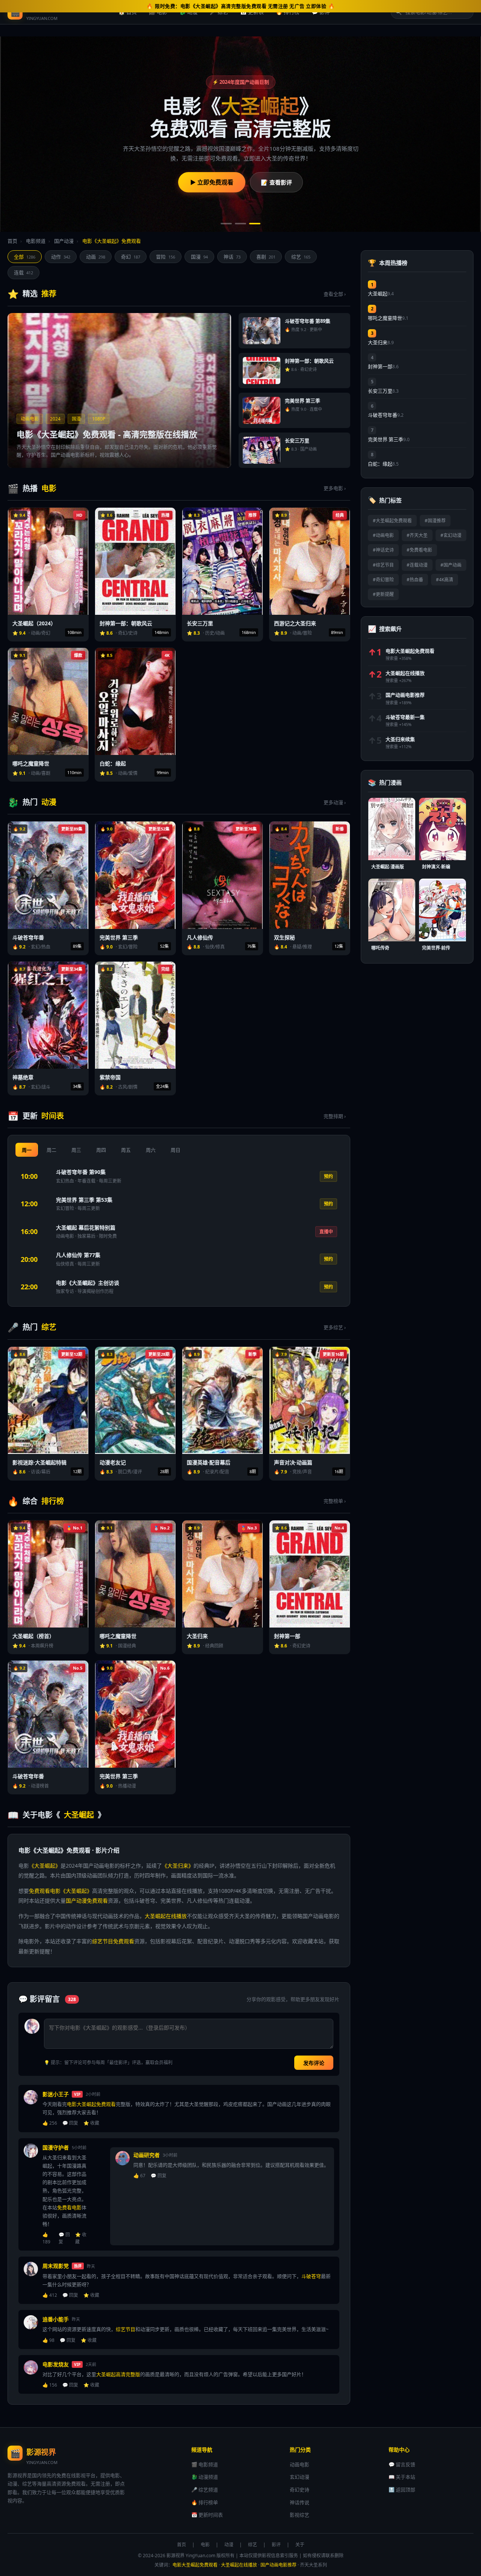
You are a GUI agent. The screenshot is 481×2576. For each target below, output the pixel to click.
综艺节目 (126, 2329)
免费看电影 (69, 2207)
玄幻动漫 (299, 2477)
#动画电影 (383, 535)
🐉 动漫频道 (205, 2477)
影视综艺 (299, 2515)
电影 (205, 2545)
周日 (175, 1150)
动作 (61, 257)
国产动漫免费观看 (87, 1901)
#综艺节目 (383, 565)
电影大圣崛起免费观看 (91, 2104)
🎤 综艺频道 (205, 2490)
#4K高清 (445, 580)
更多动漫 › (335, 802)
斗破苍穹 (311, 2276)
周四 (101, 1150)
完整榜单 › (335, 1501)
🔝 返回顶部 (402, 2490)
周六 (151, 1150)
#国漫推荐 (435, 521)
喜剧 (266, 257)
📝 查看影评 (276, 182)
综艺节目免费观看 (113, 1941)
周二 (51, 1150)
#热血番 (415, 580)
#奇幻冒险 (383, 580)
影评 (276, 2545)
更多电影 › (335, 488)
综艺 (301, 257)
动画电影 (299, 2464)
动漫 (229, 2545)
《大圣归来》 (178, 1866)
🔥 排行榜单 (205, 2502)
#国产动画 (451, 565)
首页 (12, 241)
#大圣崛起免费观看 (392, 521)
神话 (232, 257)
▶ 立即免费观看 (212, 182)
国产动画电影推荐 (278, 2565)
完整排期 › (335, 1116)
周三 (76, 1150)
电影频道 (36, 241)
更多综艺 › (335, 1327)
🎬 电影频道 (205, 2464)
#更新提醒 (383, 594)
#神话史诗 (383, 550)
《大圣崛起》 (45, 1866)
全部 (25, 257)
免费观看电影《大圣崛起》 (61, 1891)
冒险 (166, 257)
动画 (96, 257)
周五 (126, 1150)
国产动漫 (64, 241)
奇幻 (131, 257)
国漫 (199, 257)
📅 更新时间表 (207, 2515)
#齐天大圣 (417, 535)
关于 (300, 2545)
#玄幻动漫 (451, 535)
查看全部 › (335, 294)
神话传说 (299, 2502)
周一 (27, 1150)
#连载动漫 (417, 565)
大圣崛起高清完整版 (118, 2374)
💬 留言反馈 (402, 2464)
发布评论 (314, 2063)
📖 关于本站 (402, 2477)
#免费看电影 (419, 550)
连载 (23, 272)
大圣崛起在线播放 (166, 1916)
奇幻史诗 (299, 2490)
